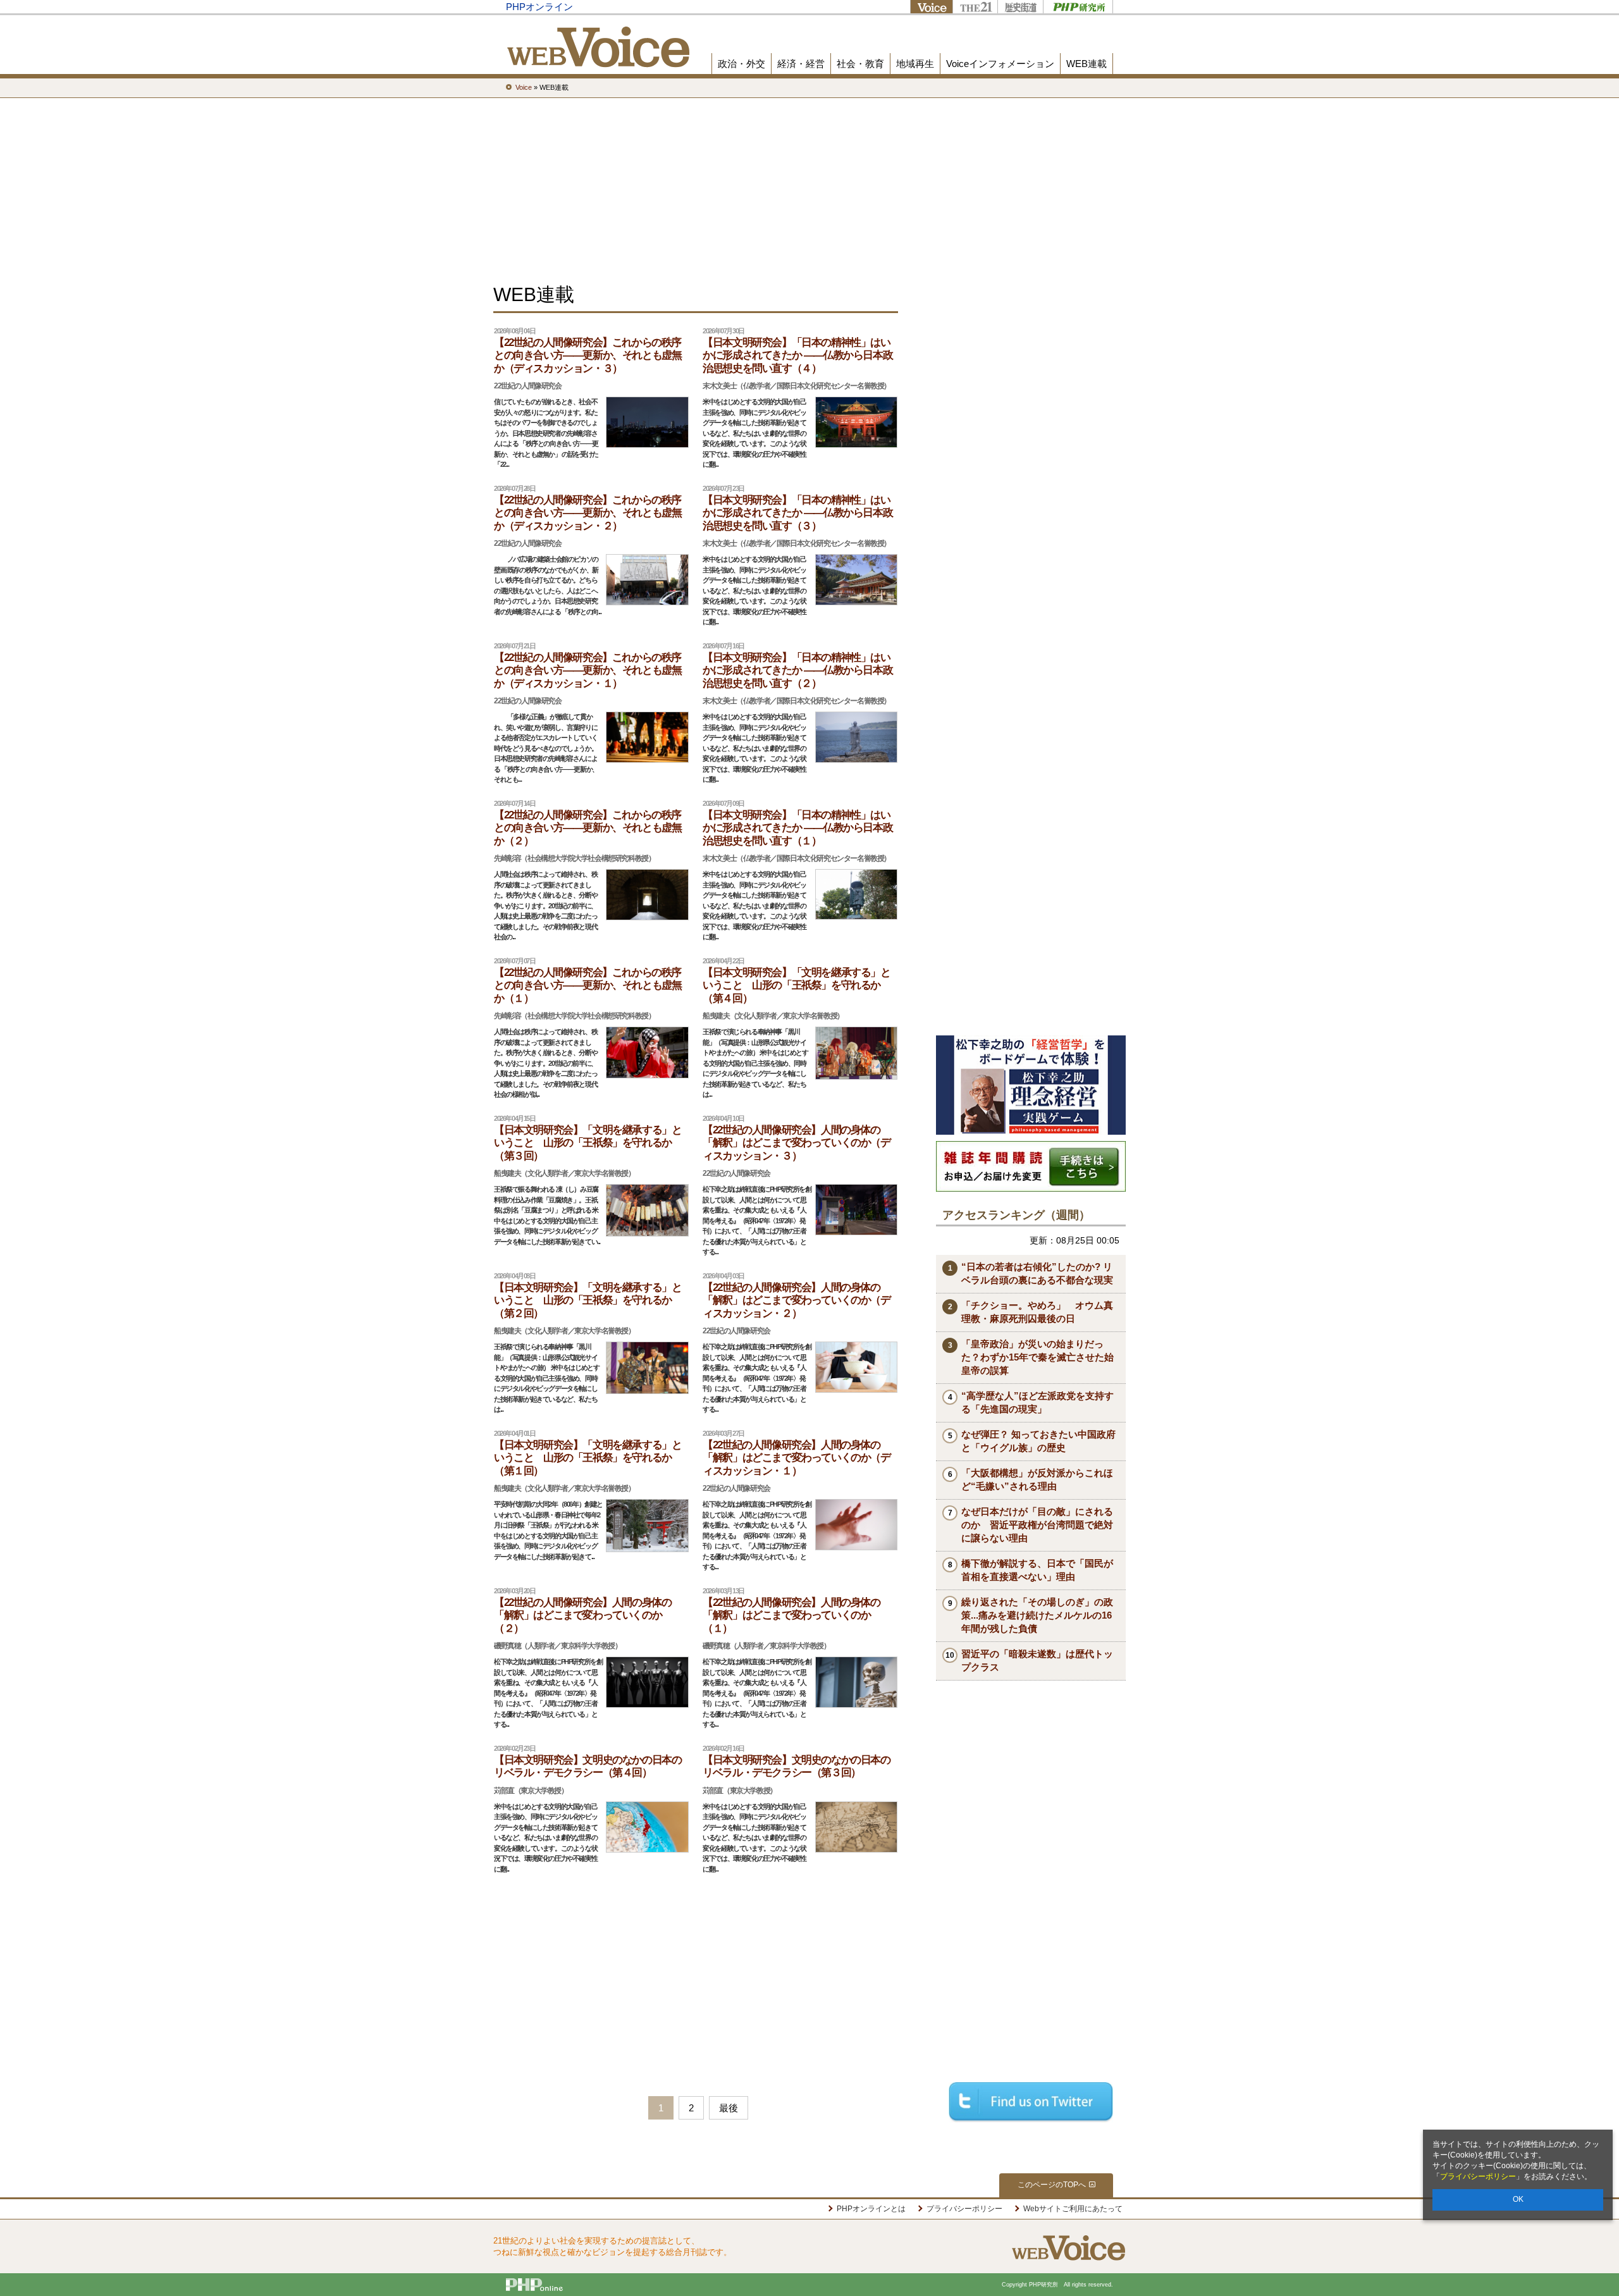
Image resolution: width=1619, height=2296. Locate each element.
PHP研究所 (1078, 7)
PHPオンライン (539, 7)
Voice (931, 7)
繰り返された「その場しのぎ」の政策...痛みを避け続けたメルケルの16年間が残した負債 (1037, 1615)
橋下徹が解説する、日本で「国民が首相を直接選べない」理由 (1037, 1570)
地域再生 (915, 64)
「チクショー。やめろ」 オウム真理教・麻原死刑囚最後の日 (1037, 1312)
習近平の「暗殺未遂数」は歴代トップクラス (1037, 1660)
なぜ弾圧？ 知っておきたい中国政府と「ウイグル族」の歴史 (1038, 1441)
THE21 (975, 7)
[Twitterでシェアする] (1031, 2102)
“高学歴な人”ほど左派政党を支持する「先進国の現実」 (1037, 1402)
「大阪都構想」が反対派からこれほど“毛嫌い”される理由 (1037, 1479)
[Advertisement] (809, 190)
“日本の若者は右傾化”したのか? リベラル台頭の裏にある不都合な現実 (1037, 1273)
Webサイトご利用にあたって (1073, 2209)
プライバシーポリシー (1478, 2176)
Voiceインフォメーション (1000, 64)
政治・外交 (742, 64)
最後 (729, 2108)
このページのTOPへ (1052, 2185)
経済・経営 (801, 64)
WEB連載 (1087, 64)
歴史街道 (1020, 7)
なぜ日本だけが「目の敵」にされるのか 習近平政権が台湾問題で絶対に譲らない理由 (1037, 1525)
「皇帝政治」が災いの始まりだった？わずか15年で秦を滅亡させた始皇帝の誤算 (1037, 1357)
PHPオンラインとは (871, 2209)
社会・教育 (860, 64)
